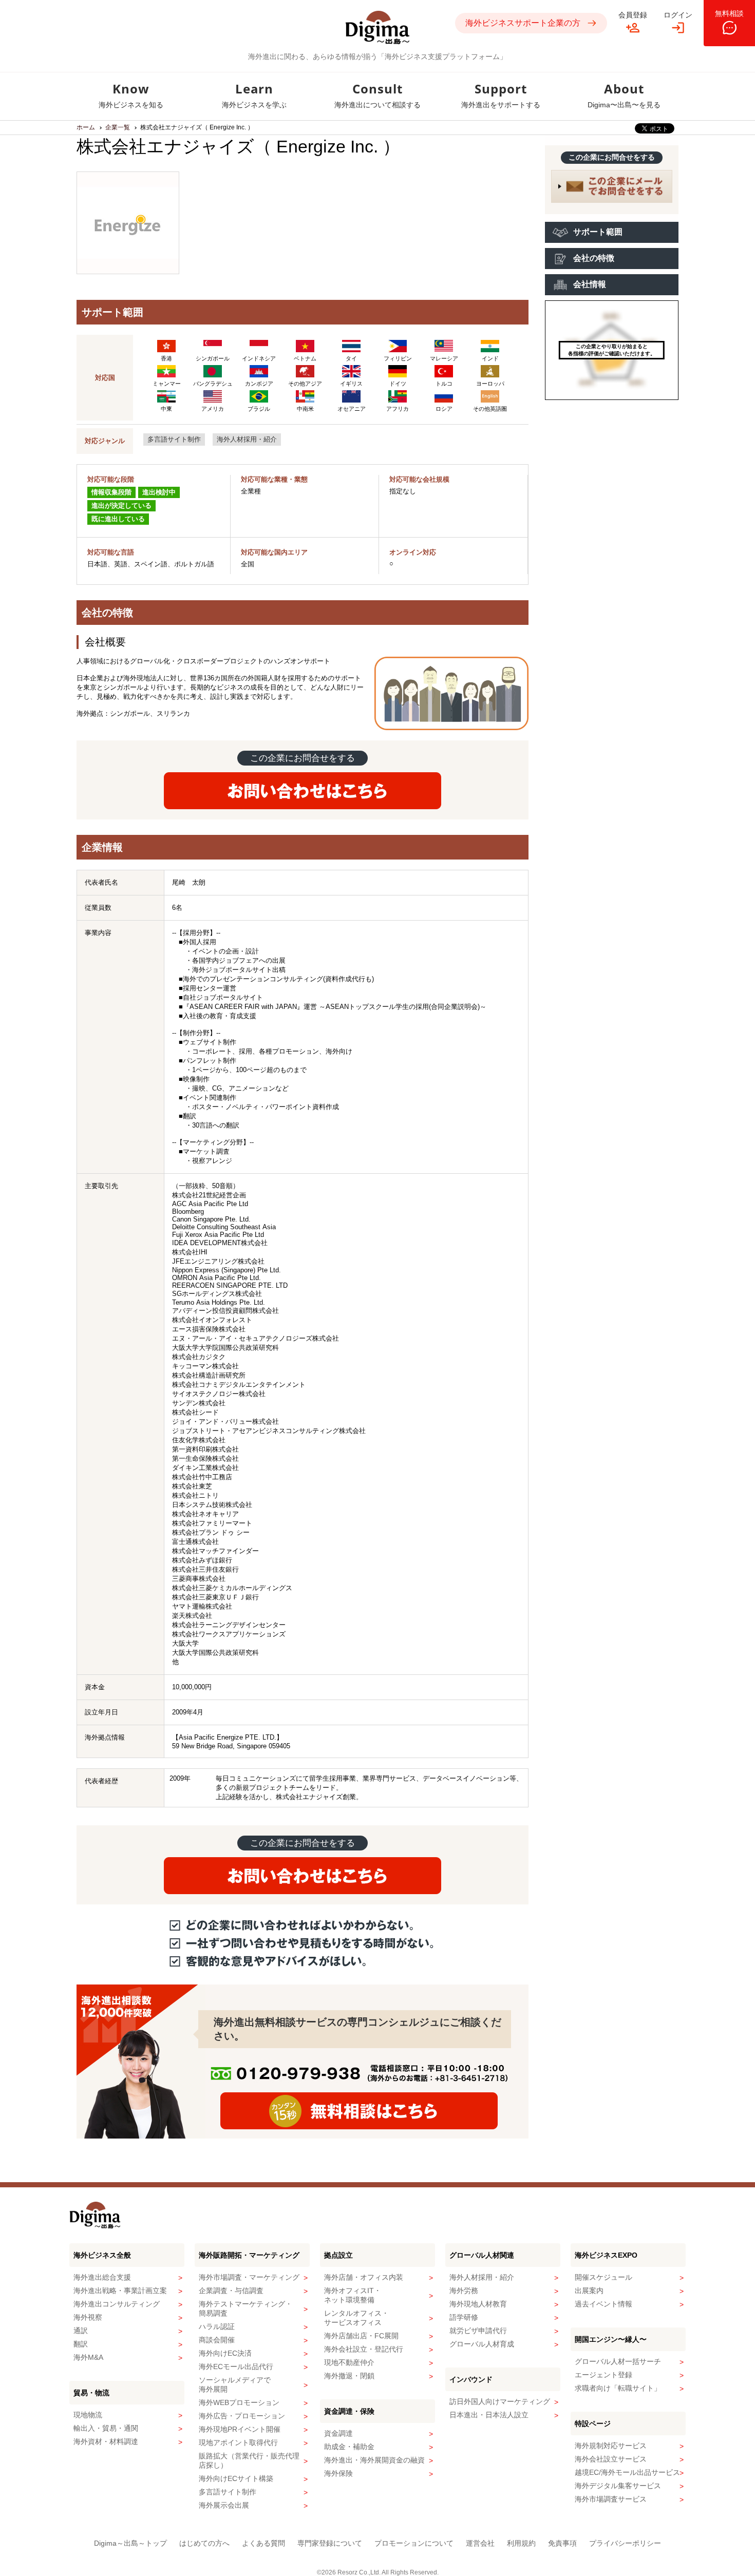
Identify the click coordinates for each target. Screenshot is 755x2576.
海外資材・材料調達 (106, 2441)
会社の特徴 (594, 258)
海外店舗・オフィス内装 (364, 2277)
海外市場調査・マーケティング (249, 2277)
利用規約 (521, 2543)
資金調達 (338, 2433)
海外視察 (88, 2317)
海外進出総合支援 (102, 2277)
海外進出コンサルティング (117, 2304)
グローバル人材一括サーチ (618, 2361)
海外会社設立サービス (611, 2459)
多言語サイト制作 (174, 439)
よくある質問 (263, 2543)
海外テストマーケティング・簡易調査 (246, 2308)
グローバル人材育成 (482, 2344)
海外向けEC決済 (225, 2353)
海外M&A (88, 2357)
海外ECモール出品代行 (236, 2367)
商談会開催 (217, 2340)
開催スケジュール (603, 2277)
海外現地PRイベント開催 (240, 2429)
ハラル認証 (217, 2326)
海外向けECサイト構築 (236, 2478)
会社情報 (590, 284)
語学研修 (464, 2317)
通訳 (81, 2331)
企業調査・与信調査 (231, 2291)
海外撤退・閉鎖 (349, 2376)
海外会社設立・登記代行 (364, 2349)
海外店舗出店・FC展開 (361, 2336)
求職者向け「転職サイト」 (618, 2388)
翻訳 (81, 2344)
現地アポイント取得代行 (238, 2443)
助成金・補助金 (349, 2447)
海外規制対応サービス (611, 2446)
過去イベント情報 (603, 2304)
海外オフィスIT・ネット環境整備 (353, 2295)
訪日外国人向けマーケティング (500, 2401)
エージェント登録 (603, 2375)
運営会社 (480, 2543)
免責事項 (562, 2543)
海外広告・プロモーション (242, 2416)
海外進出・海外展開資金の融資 (374, 2460)
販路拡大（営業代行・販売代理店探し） (249, 2460)
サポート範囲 (598, 232)
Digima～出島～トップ (130, 2543)
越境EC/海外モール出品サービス (627, 2472)
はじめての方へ (204, 2543)
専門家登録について (330, 2543)
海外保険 (338, 2473)
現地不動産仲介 (349, 2362)
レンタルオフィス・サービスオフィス (356, 2318)
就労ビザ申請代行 (478, 2331)
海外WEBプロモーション (239, 2402)
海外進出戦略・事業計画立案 (120, 2291)
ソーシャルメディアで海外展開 (235, 2384)
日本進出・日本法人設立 (489, 2415)
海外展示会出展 (224, 2505)
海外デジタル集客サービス (618, 2486)
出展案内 (589, 2291)
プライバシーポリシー (625, 2543)
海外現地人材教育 (478, 2304)
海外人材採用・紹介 (247, 439)
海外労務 (464, 2291)
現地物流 (88, 2415)
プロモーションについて (414, 2543)
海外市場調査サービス (611, 2499)
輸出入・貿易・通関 (106, 2428)
